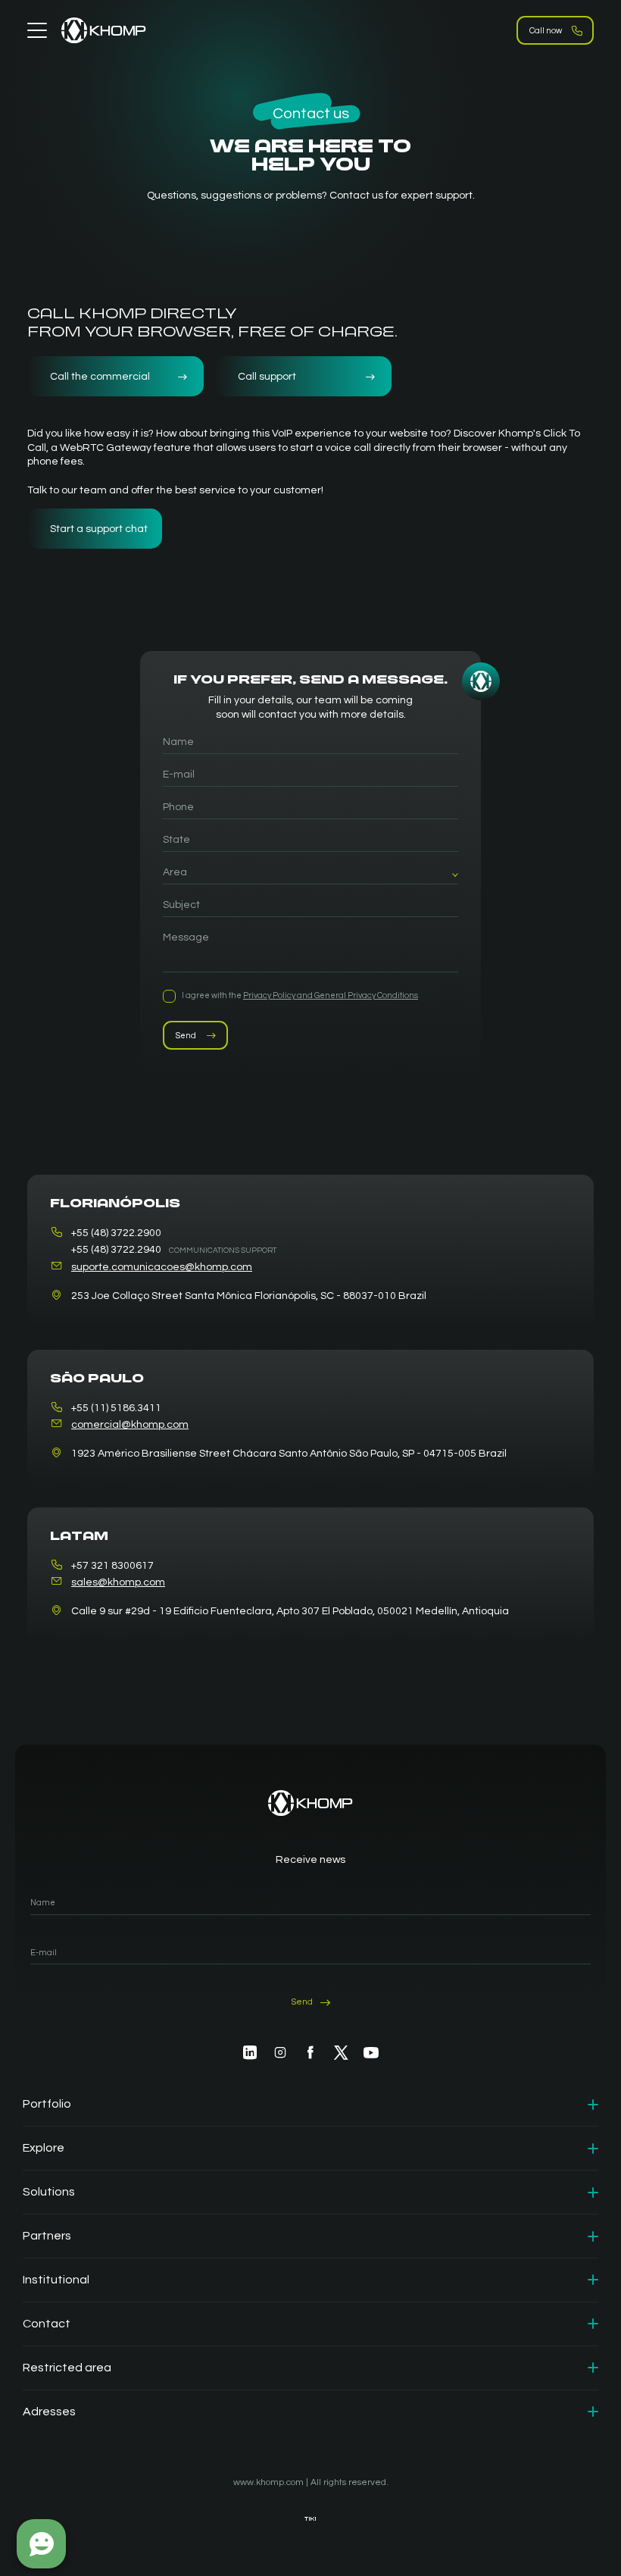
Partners (47, 2236)
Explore (44, 2148)
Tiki (310, 2519)
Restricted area (67, 2368)
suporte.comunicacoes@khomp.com (162, 1267)
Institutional (56, 2280)
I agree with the (300, 995)
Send (186, 1036)
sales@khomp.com (118, 1582)
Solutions (49, 2192)
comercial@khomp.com (130, 1425)
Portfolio (47, 2104)
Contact (47, 2324)
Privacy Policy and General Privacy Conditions (331, 995)
